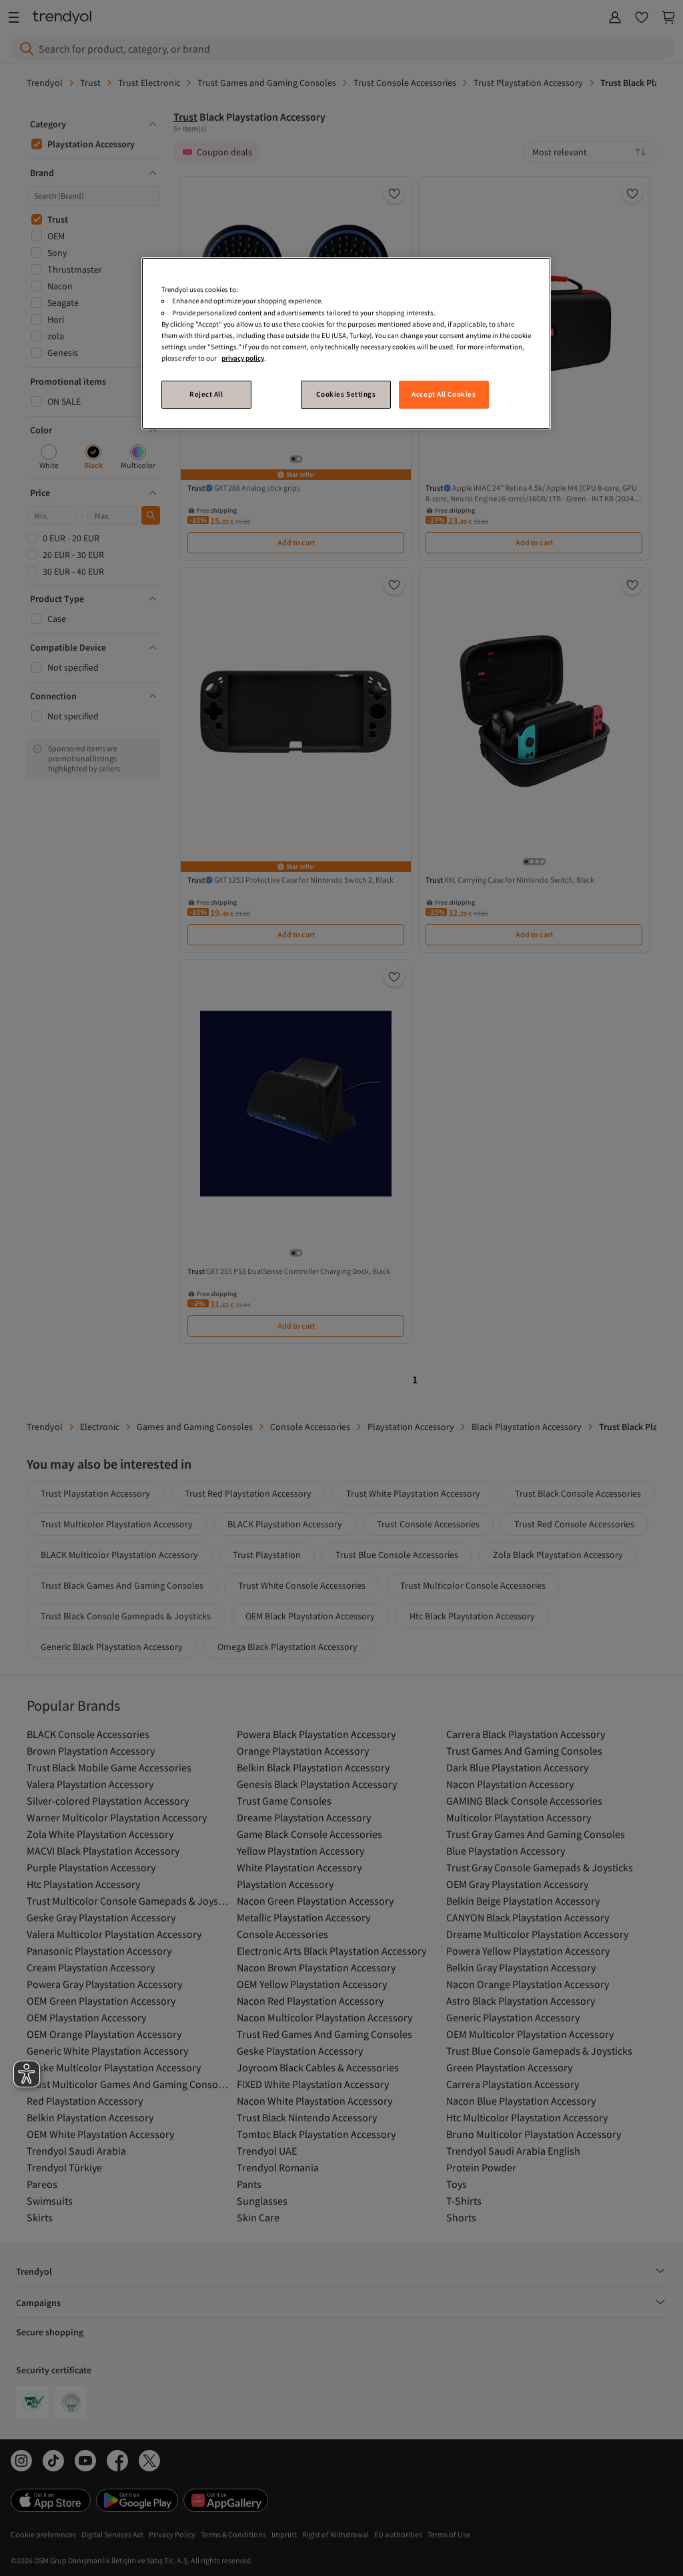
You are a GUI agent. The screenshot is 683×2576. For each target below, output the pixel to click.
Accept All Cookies (444, 394)
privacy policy (243, 358)
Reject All (206, 394)
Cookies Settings (346, 394)
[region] (346, 343)
